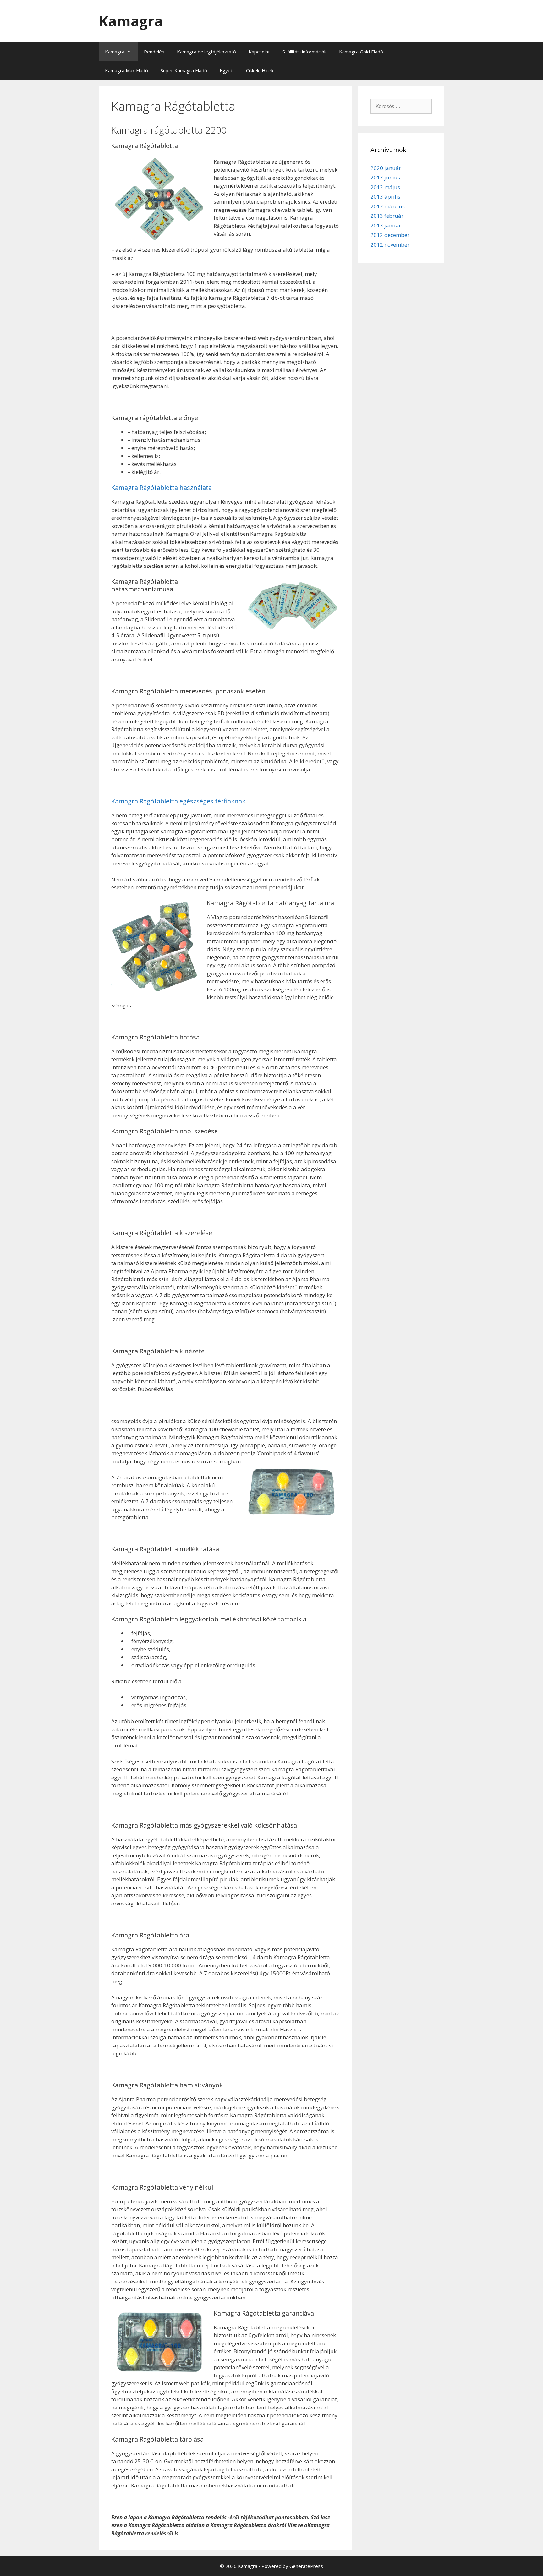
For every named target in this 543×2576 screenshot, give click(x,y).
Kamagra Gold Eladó (361, 52)
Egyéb (227, 70)
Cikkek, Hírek (260, 70)
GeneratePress (306, 2566)
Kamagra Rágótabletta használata (162, 488)
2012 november (390, 245)
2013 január (386, 225)
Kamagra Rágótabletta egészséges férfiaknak (178, 801)
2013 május (385, 187)
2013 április (385, 197)
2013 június (385, 177)
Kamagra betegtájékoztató (206, 52)
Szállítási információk (304, 52)
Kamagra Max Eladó (126, 70)
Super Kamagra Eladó (184, 70)
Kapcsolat (259, 52)
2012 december (390, 235)
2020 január (386, 168)
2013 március (388, 206)
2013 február (387, 216)
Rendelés (154, 52)
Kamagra (131, 21)
